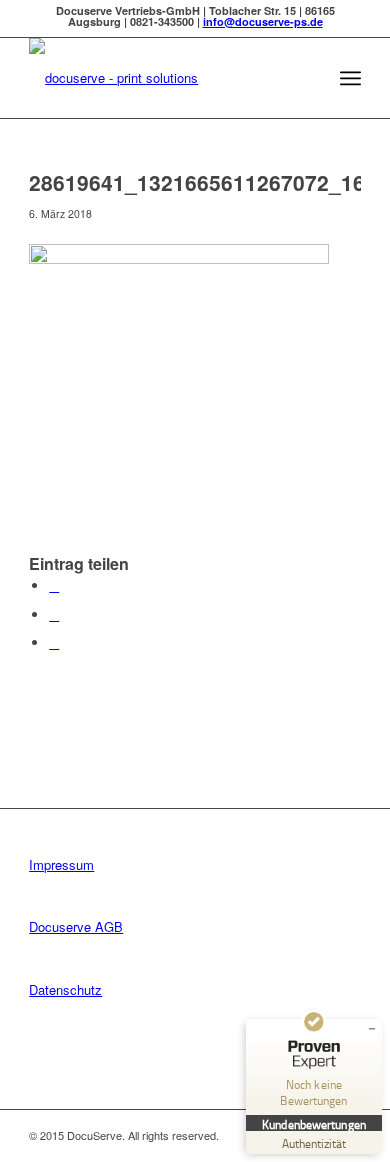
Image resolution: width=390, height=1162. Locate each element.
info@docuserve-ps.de (263, 21)
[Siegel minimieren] (372, 1029)
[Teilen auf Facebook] (54, 585)
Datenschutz (65, 989)
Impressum (61, 864)
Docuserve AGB (76, 926)
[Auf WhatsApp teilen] (54, 614)
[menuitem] (306, 78)
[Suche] (306, 78)
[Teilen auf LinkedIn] (54, 642)
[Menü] (350, 78)
